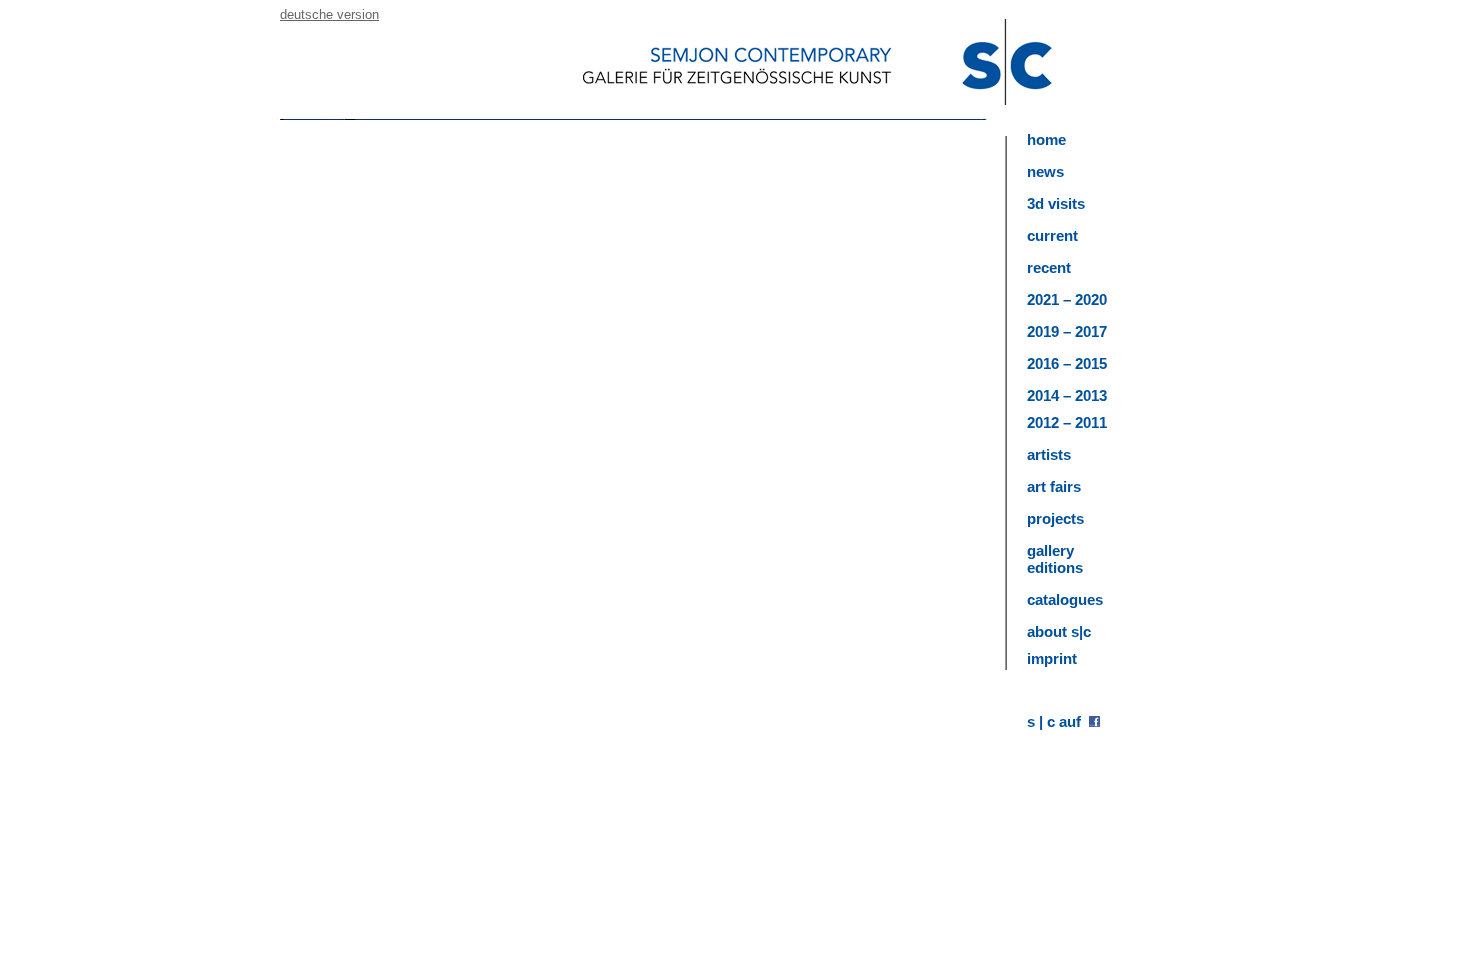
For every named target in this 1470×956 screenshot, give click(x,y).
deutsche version (329, 14)
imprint (1052, 658)
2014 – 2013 (1067, 395)
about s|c (1059, 631)
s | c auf (1058, 721)
